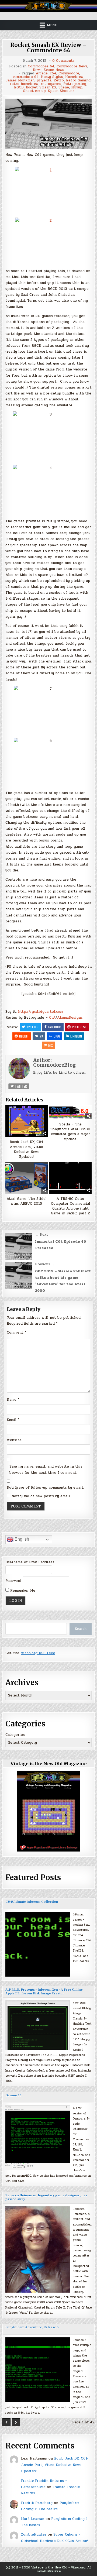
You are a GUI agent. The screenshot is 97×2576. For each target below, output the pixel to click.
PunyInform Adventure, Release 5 (32, 2327)
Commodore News (72, 66)
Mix (51, 1045)
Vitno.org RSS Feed (38, 1653)
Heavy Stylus (52, 77)
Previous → (45, 1264)
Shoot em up (34, 91)
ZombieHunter (34, 2534)
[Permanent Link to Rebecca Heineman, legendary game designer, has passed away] (38, 2249)
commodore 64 (26, 77)
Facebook (55, 1027)
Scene (64, 87)
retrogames (51, 84)
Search (81, 1629)
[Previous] (6, 2422)
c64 (53, 73)
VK (41, 1036)
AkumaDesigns (70, 1018)
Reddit (24, 1036)
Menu (52, 25)
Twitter (32, 1027)
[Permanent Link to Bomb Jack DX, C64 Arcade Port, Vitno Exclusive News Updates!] (27, 1121)
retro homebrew (24, 84)
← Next (42, 1235)
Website (14, 1440)
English (21, 1539)
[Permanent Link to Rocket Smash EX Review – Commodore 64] (48, 124)
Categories (15, 1735)
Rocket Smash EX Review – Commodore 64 (48, 48)
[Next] (16, 2422)
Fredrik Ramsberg (37, 2503)
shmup (77, 87)
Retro (59, 80)
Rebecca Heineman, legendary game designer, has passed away (46, 2197)
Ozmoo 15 (13, 2095)
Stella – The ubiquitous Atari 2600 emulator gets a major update (70, 1132)
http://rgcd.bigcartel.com (41, 1012)
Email (13, 1420)
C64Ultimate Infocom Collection (32, 1902)
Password (13, 1581)
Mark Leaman (33, 2519)
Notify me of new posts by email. (41, 1496)
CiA (52, 1018)
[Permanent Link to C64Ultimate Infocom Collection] (38, 1944)
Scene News (54, 70)
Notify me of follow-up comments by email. (45, 1488)
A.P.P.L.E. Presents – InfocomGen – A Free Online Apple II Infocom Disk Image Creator (44, 1992)
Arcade (42, 73)
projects (44, 80)
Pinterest (79, 1027)
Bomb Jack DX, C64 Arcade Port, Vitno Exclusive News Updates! (27, 1149)
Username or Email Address (30, 1562)
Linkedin (76, 1036)
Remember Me (22, 1591)
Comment (16, 1332)
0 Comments (63, 61)
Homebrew (74, 77)
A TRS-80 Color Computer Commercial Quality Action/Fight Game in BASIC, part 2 (71, 1206)
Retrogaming (75, 84)
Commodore (69, 73)
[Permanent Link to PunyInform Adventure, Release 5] (38, 2370)
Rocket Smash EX (41, 87)
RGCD (19, 87)
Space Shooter (61, 91)
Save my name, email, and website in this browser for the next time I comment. (46, 1470)
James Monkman (20, 80)
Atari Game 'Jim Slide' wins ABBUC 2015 (26, 1201)
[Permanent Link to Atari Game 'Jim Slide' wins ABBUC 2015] (27, 1178)
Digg (57, 1036)
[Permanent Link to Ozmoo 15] (38, 2138)
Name (13, 1400)
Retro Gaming (78, 80)
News (37, 70)
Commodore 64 (41, 66)
